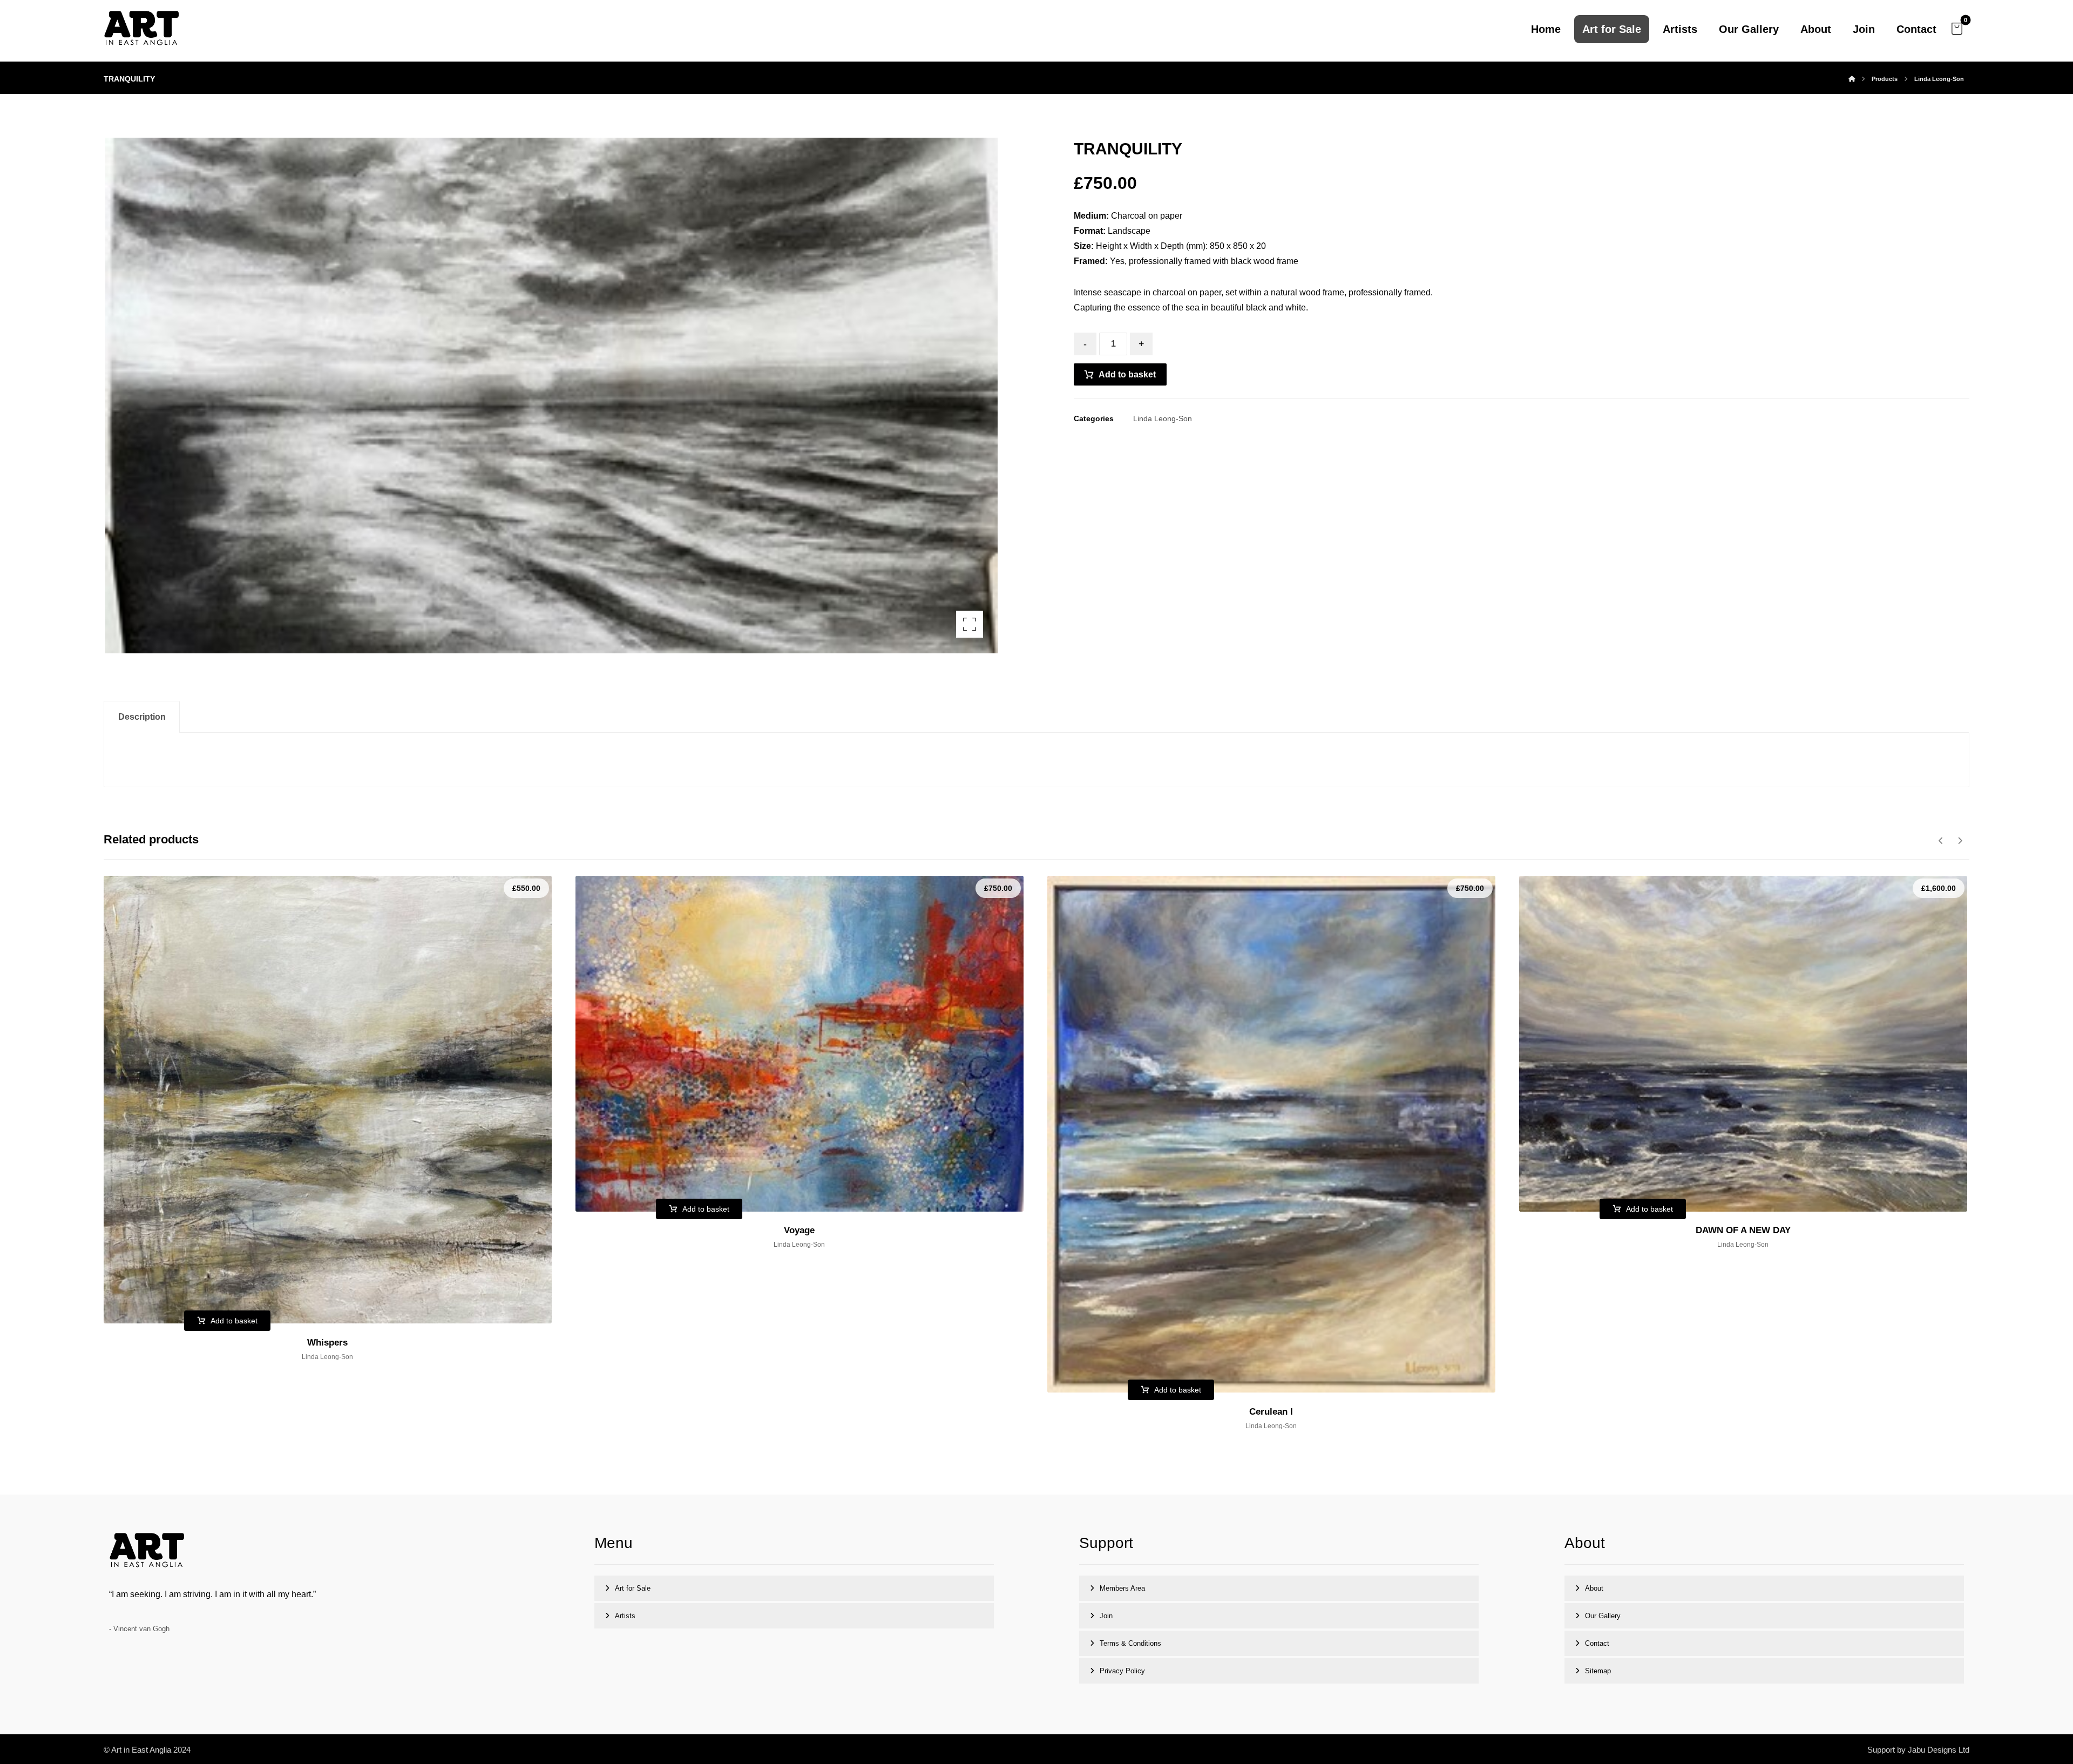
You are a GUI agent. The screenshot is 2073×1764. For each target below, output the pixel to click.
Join (1106, 1616)
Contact (1597, 1643)
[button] (1957, 29)
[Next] (1960, 841)
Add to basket (1127, 374)
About (1594, 1588)
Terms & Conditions (1130, 1643)
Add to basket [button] (234, 1321)
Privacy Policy (1122, 1671)
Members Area (1122, 1588)
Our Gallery (1603, 1616)
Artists (625, 1616)
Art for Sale (633, 1588)
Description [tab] (142, 717)
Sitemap (1598, 1671)
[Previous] (1941, 841)
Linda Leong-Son (1163, 418)
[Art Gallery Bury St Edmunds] (141, 29)
